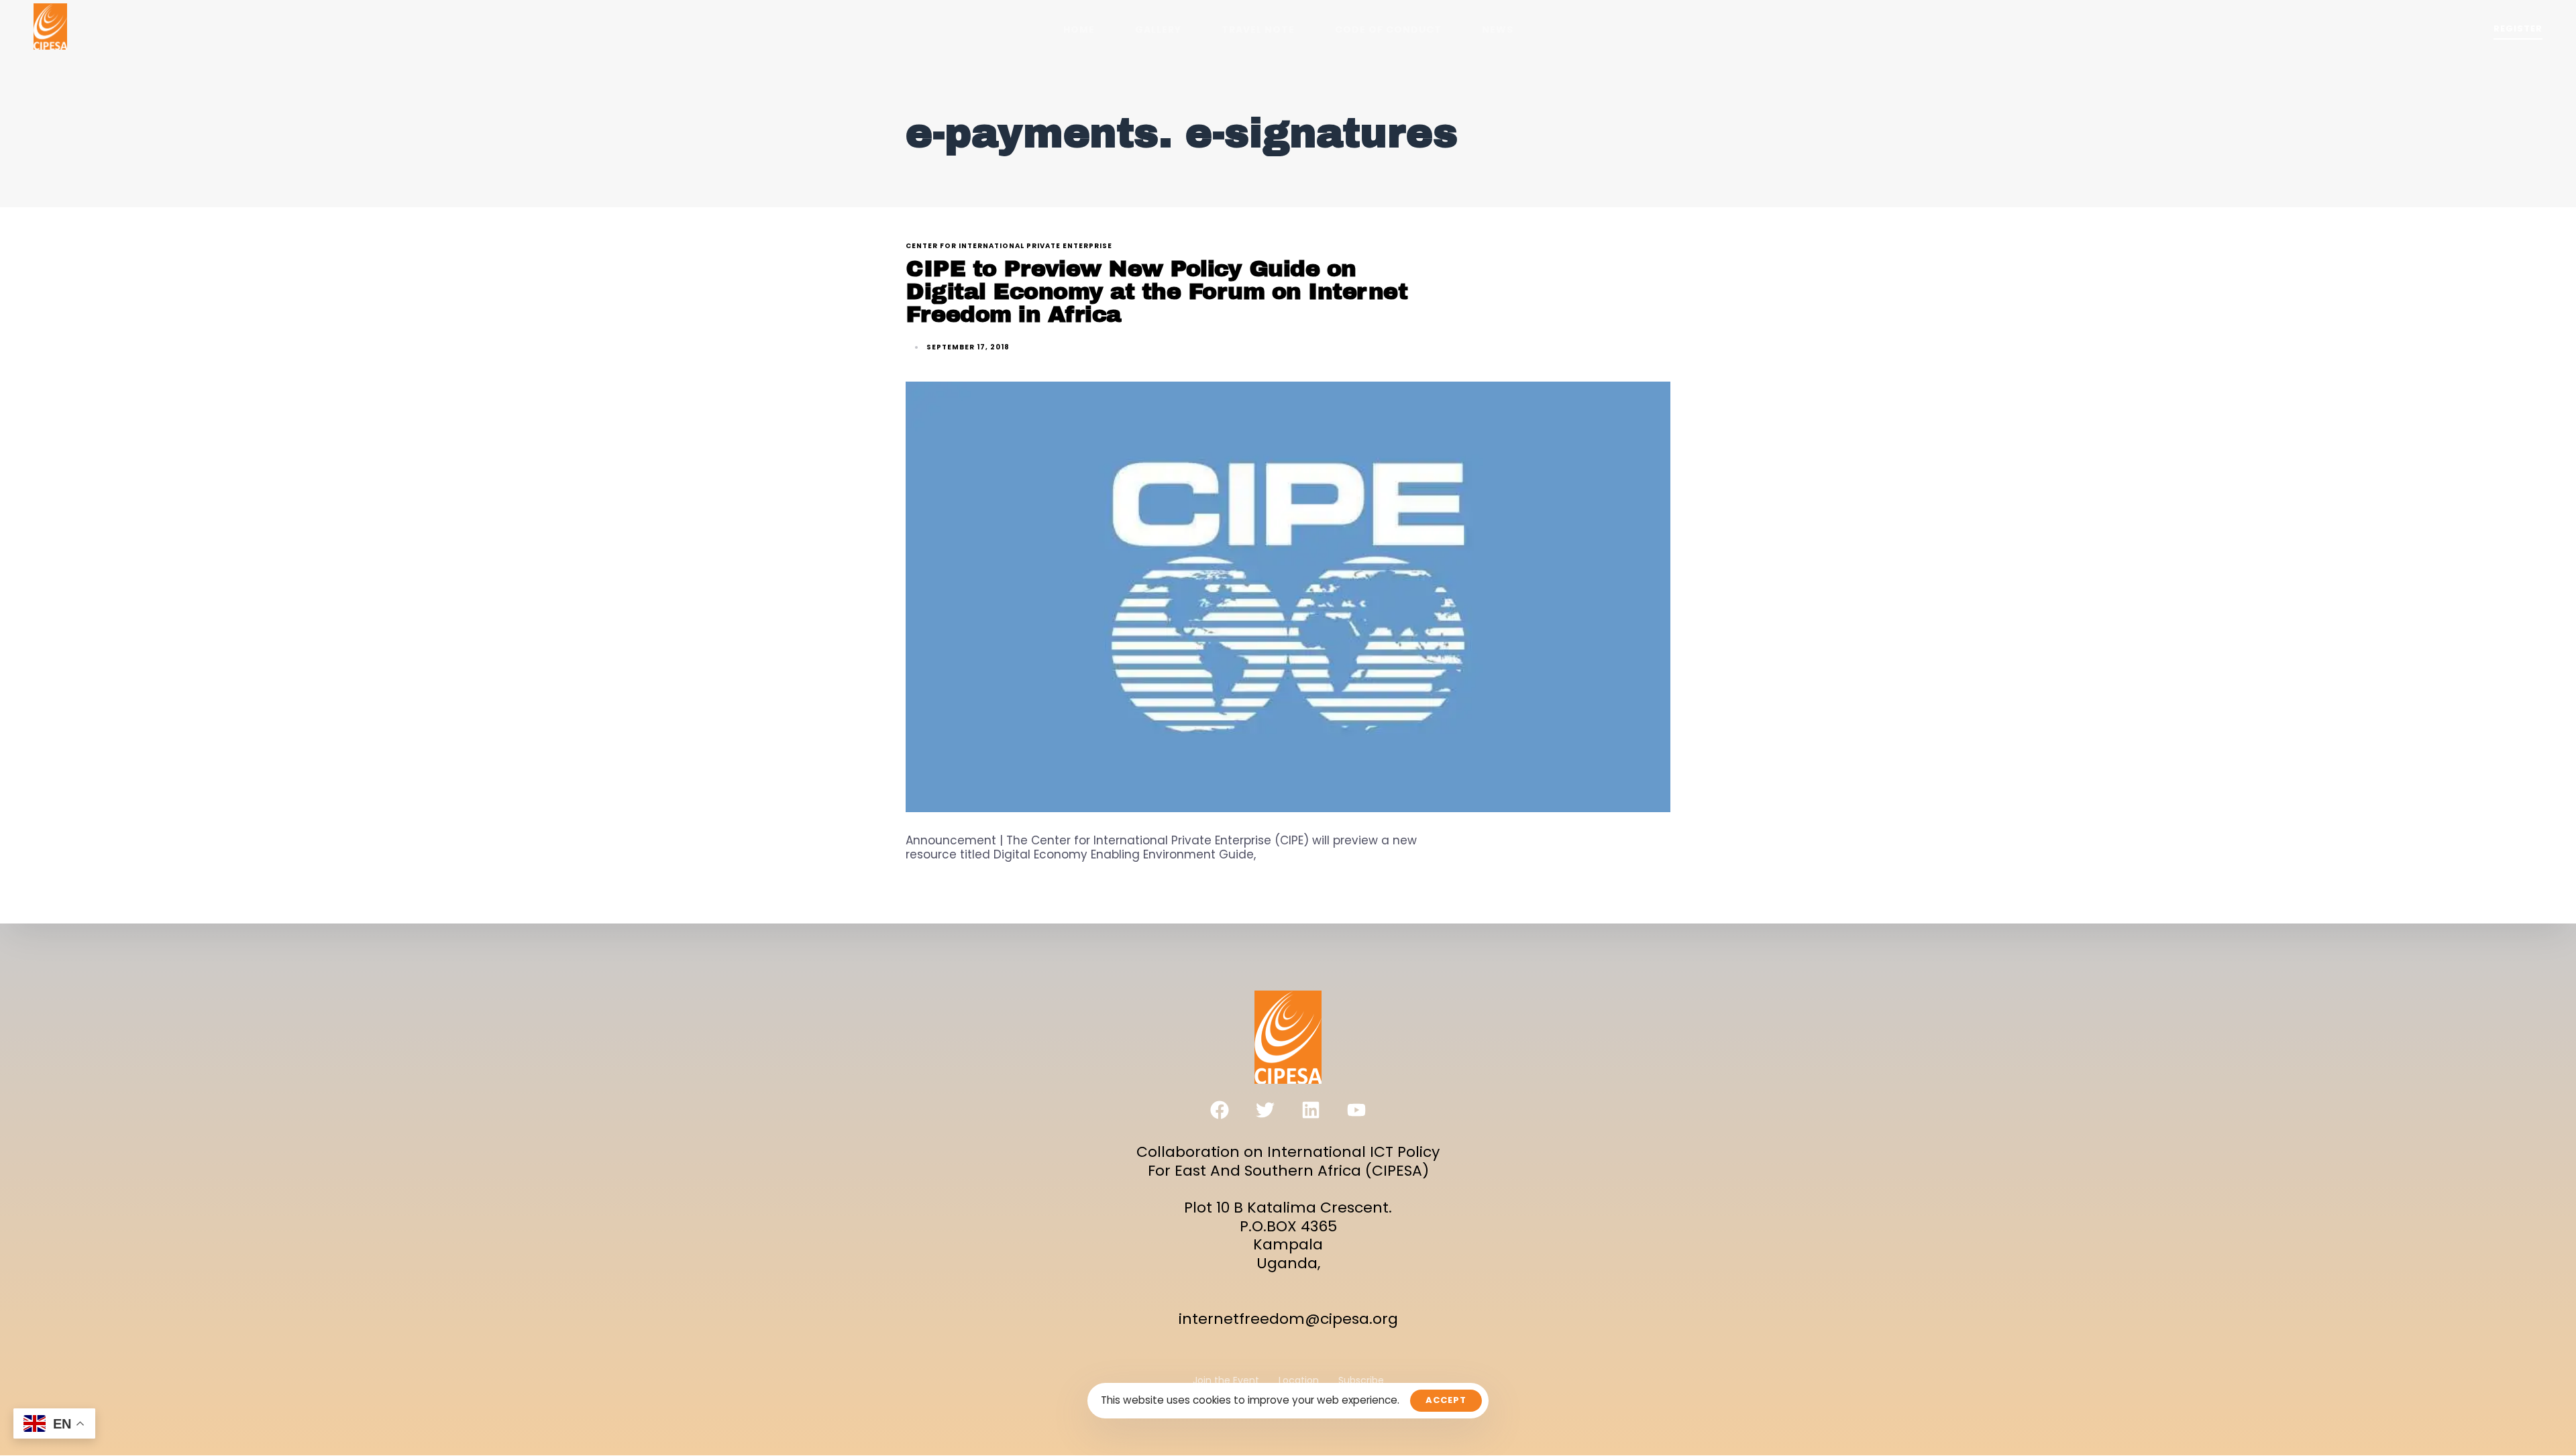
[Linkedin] (1311, 1110)
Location (1299, 1381)
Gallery (1158, 30)
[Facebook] (1220, 1110)
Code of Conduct (1388, 30)
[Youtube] (1356, 1110)
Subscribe (1361, 1381)
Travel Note (1258, 30)
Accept (1446, 1400)
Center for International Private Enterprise (1009, 246)
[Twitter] (1265, 1110)
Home (1079, 30)
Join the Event (1226, 1381)
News (1498, 30)
